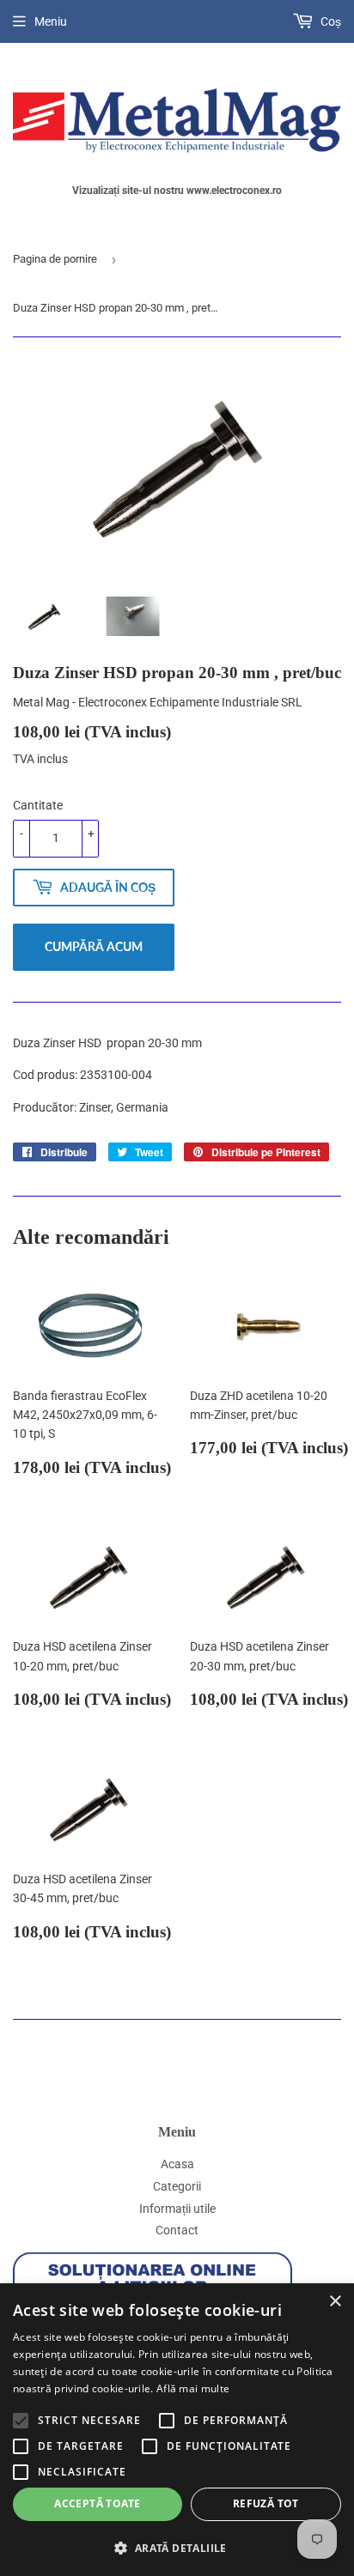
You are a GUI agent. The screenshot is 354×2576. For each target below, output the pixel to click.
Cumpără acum (94, 946)
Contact (177, 2230)
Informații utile (177, 2209)
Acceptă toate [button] (97, 2503)
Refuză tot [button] (266, 2503)
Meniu (51, 21)
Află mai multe (193, 2388)
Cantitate (38, 805)
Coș (330, 21)
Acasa (177, 2164)
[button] (177, 2548)
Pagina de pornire (55, 259)
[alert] (177, 2430)
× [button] (335, 2302)
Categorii (177, 2186)
